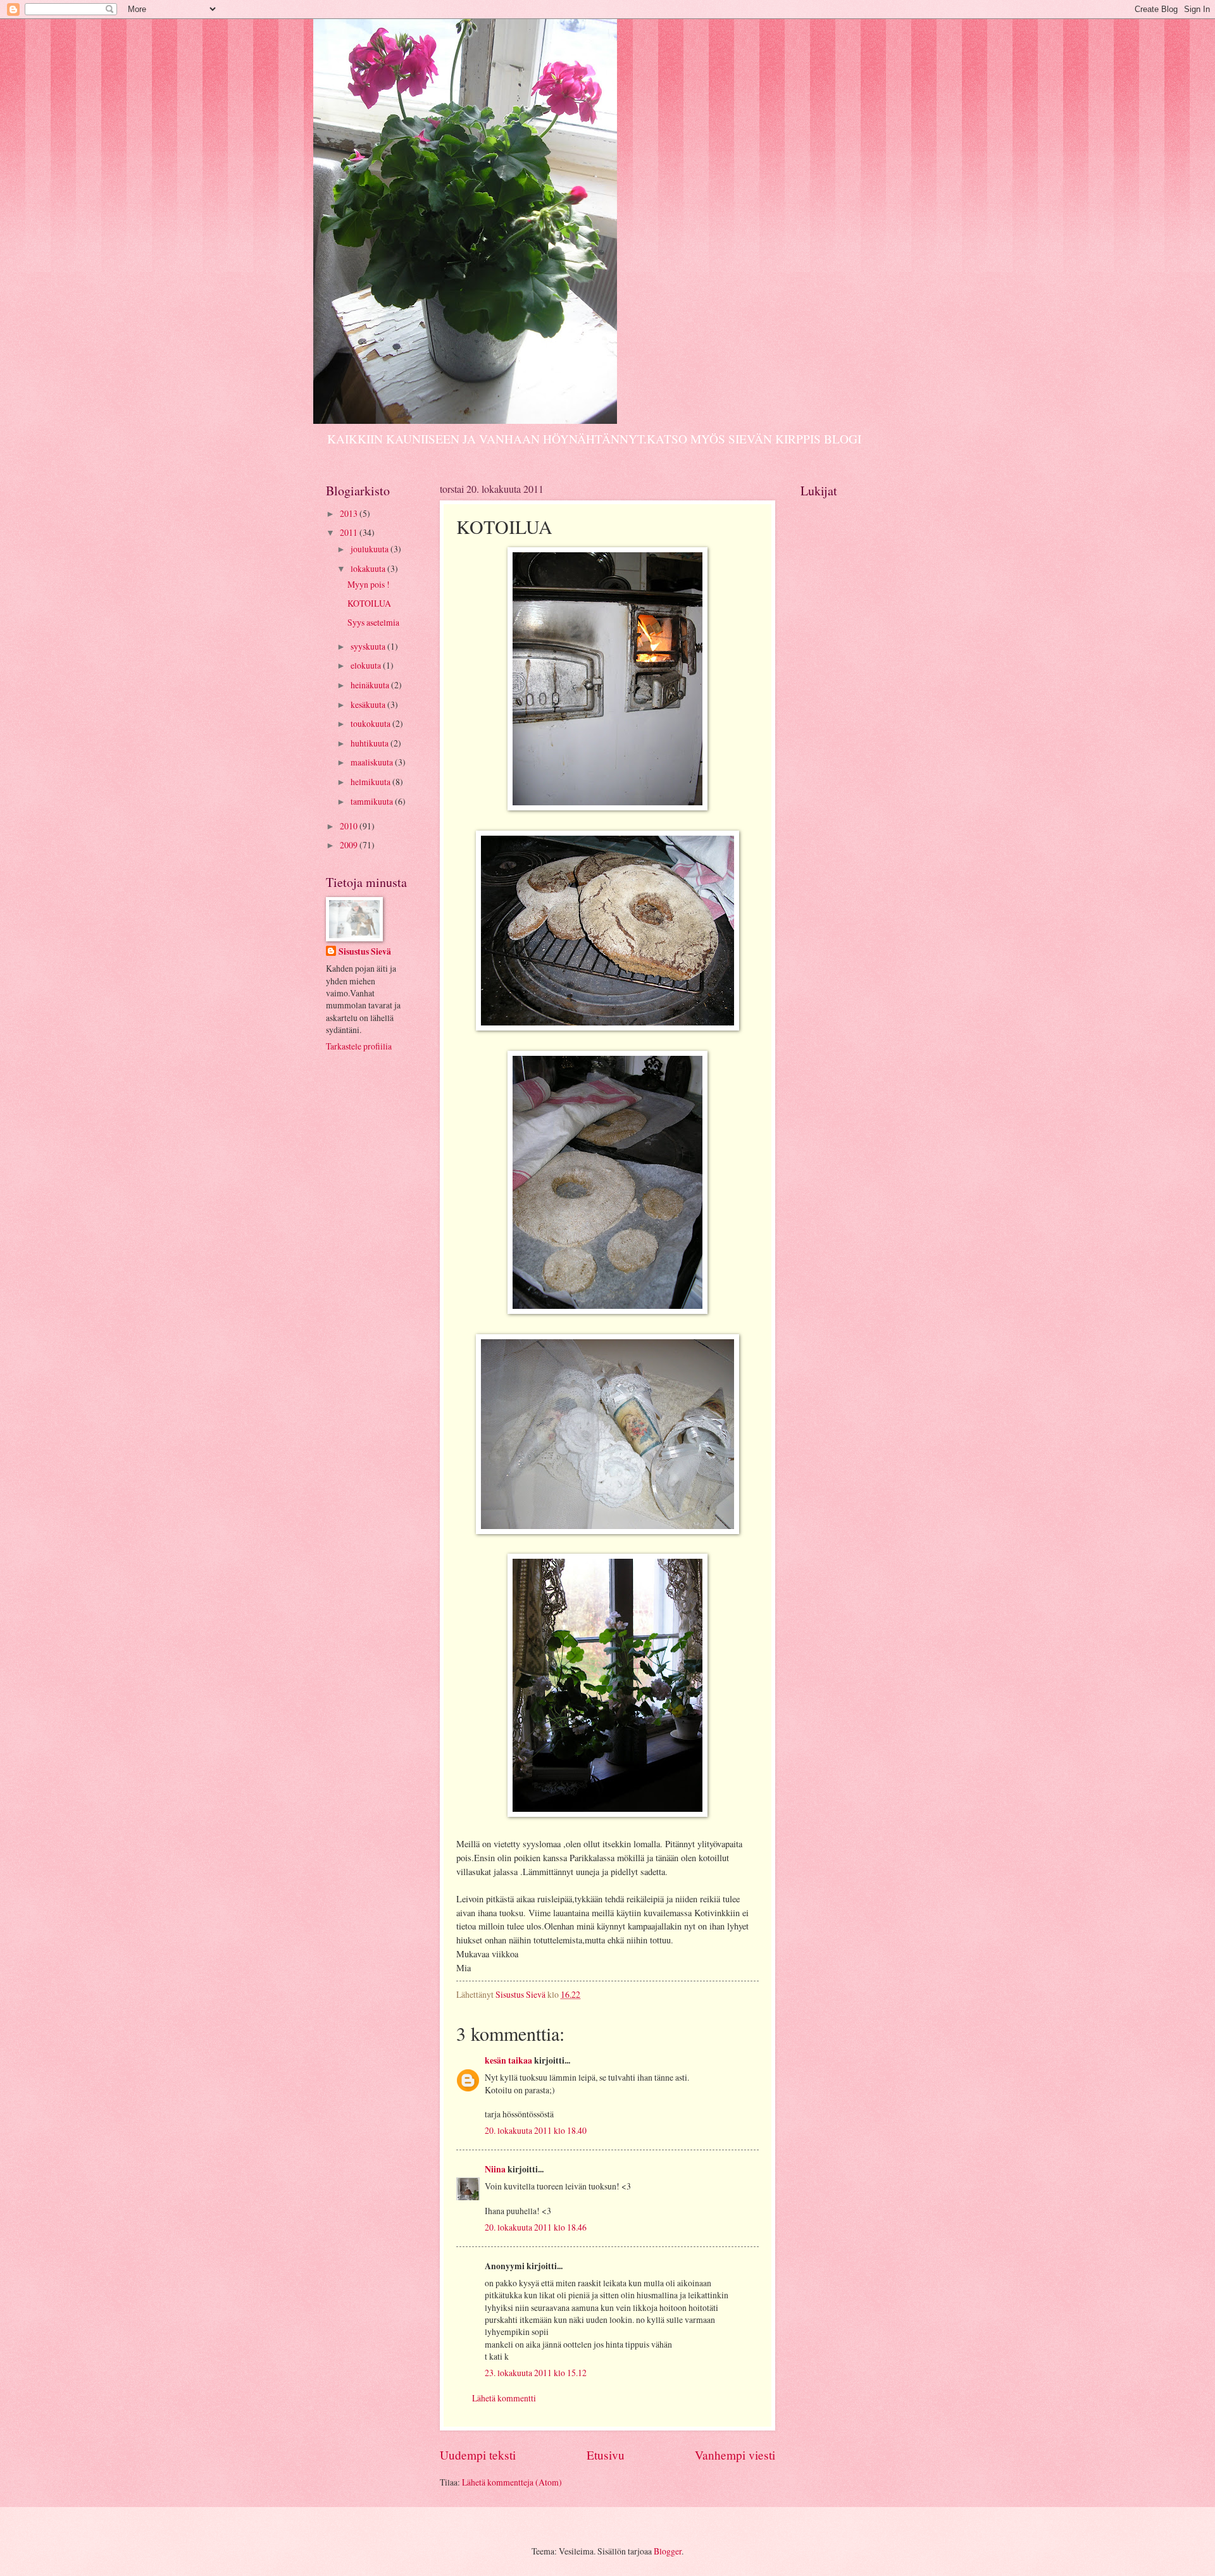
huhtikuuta (371, 743)
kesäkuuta (369, 704)
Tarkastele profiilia (359, 1046)
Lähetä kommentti (504, 2398)
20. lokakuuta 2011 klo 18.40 (536, 2130)
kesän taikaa (508, 2060)
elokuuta (367, 665)
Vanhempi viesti (735, 2455)
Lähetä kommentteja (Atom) (512, 2482)
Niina (495, 2169)
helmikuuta (371, 782)
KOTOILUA (369, 603)
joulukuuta (371, 549)
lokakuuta (369, 568)
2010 (350, 826)
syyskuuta (369, 646)
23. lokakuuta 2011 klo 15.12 (536, 2373)
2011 (350, 532)
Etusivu (606, 2455)
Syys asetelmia (373, 622)
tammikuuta (373, 801)
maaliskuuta (373, 762)
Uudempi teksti (478, 2455)
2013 (350, 513)
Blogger (668, 2551)
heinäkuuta (371, 685)
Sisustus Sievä (365, 952)
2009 (350, 845)
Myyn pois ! (369, 584)
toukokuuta (371, 723)
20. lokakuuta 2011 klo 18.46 (536, 2227)
